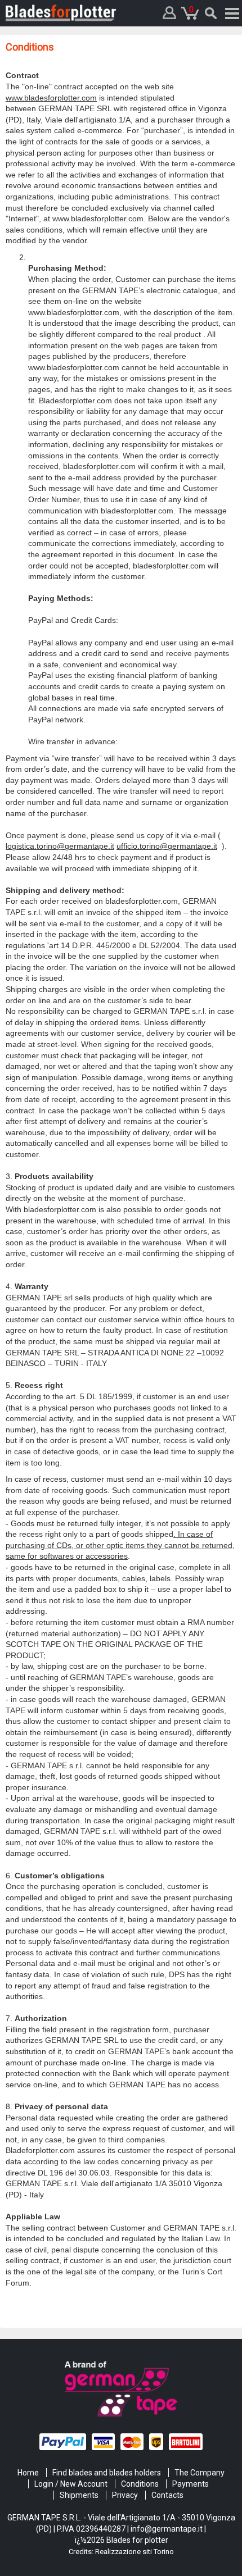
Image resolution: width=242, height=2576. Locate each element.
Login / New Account (71, 2484)
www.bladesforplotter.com (51, 98)
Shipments (79, 2495)
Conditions (140, 2484)
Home (28, 2473)
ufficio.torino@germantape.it (167, 846)
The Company (200, 2473)
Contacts (167, 2495)
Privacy (125, 2495)
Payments (191, 2484)
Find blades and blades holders (107, 2473)
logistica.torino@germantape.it (60, 846)
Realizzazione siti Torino (135, 2552)
